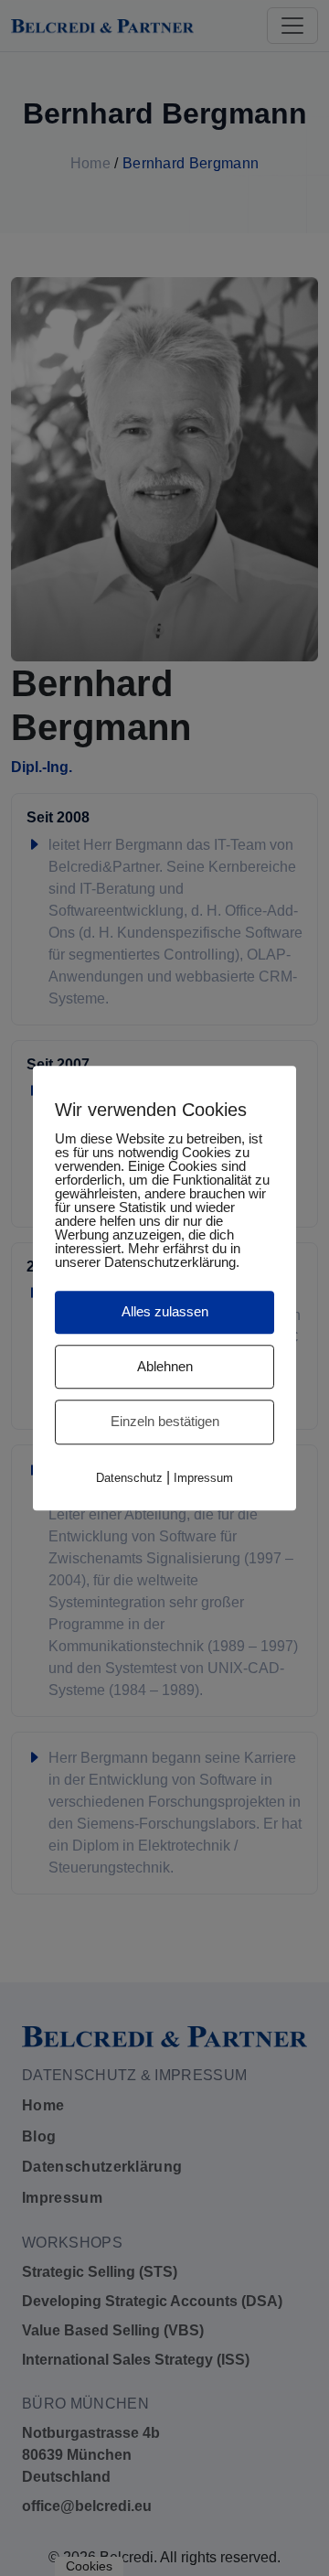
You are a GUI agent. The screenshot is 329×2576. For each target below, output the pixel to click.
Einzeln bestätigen (165, 1421)
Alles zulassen (165, 1311)
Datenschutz (129, 1478)
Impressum (203, 1478)
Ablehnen (165, 1366)
